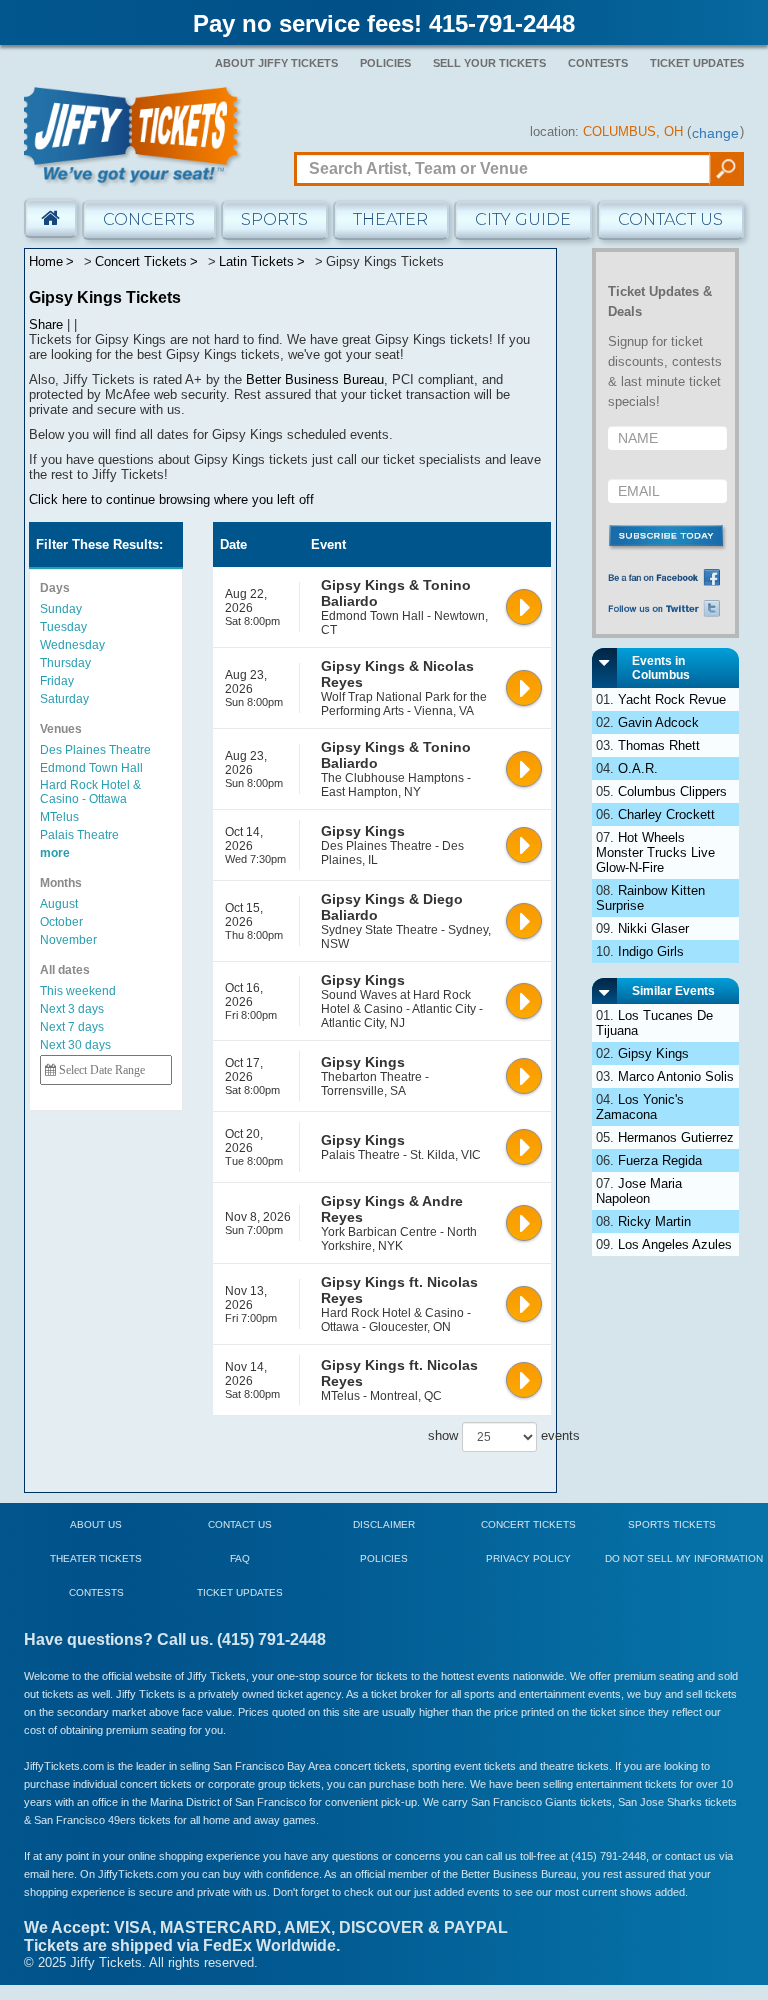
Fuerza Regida (660, 1160)
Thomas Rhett (659, 745)
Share (46, 324)
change (715, 133)
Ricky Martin (654, 1221)
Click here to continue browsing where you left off (171, 499)
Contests (598, 63)
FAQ (240, 1558)
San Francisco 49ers (85, 1820)
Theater (390, 219)
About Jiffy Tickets (276, 63)
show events (479, 1435)
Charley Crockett (666, 814)
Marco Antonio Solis (676, 1076)
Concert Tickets (528, 1524)
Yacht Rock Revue (672, 699)
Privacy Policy (528, 1558)
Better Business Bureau (315, 379)
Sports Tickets (672, 1524)
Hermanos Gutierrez (676, 1137)
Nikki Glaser (653, 928)
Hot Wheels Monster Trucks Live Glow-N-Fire (655, 852)
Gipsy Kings (653, 1053)
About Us (96, 1524)
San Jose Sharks (660, 1802)
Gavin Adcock (658, 722)
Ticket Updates (697, 63)
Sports (274, 219)
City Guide (523, 219)
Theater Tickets (96, 1558)
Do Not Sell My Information (684, 1558)
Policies (385, 63)
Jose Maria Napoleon (639, 1191)
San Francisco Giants (524, 1802)
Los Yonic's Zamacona (640, 1107)
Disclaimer (384, 1524)
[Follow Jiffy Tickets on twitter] (668, 607)
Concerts (149, 219)
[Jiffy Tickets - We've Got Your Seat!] (134, 136)
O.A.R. (638, 768)
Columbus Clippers (672, 791)
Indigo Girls (651, 951)
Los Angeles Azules (675, 1244)
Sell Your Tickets (489, 63)
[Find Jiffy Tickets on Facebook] (668, 577)
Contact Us (670, 219)
